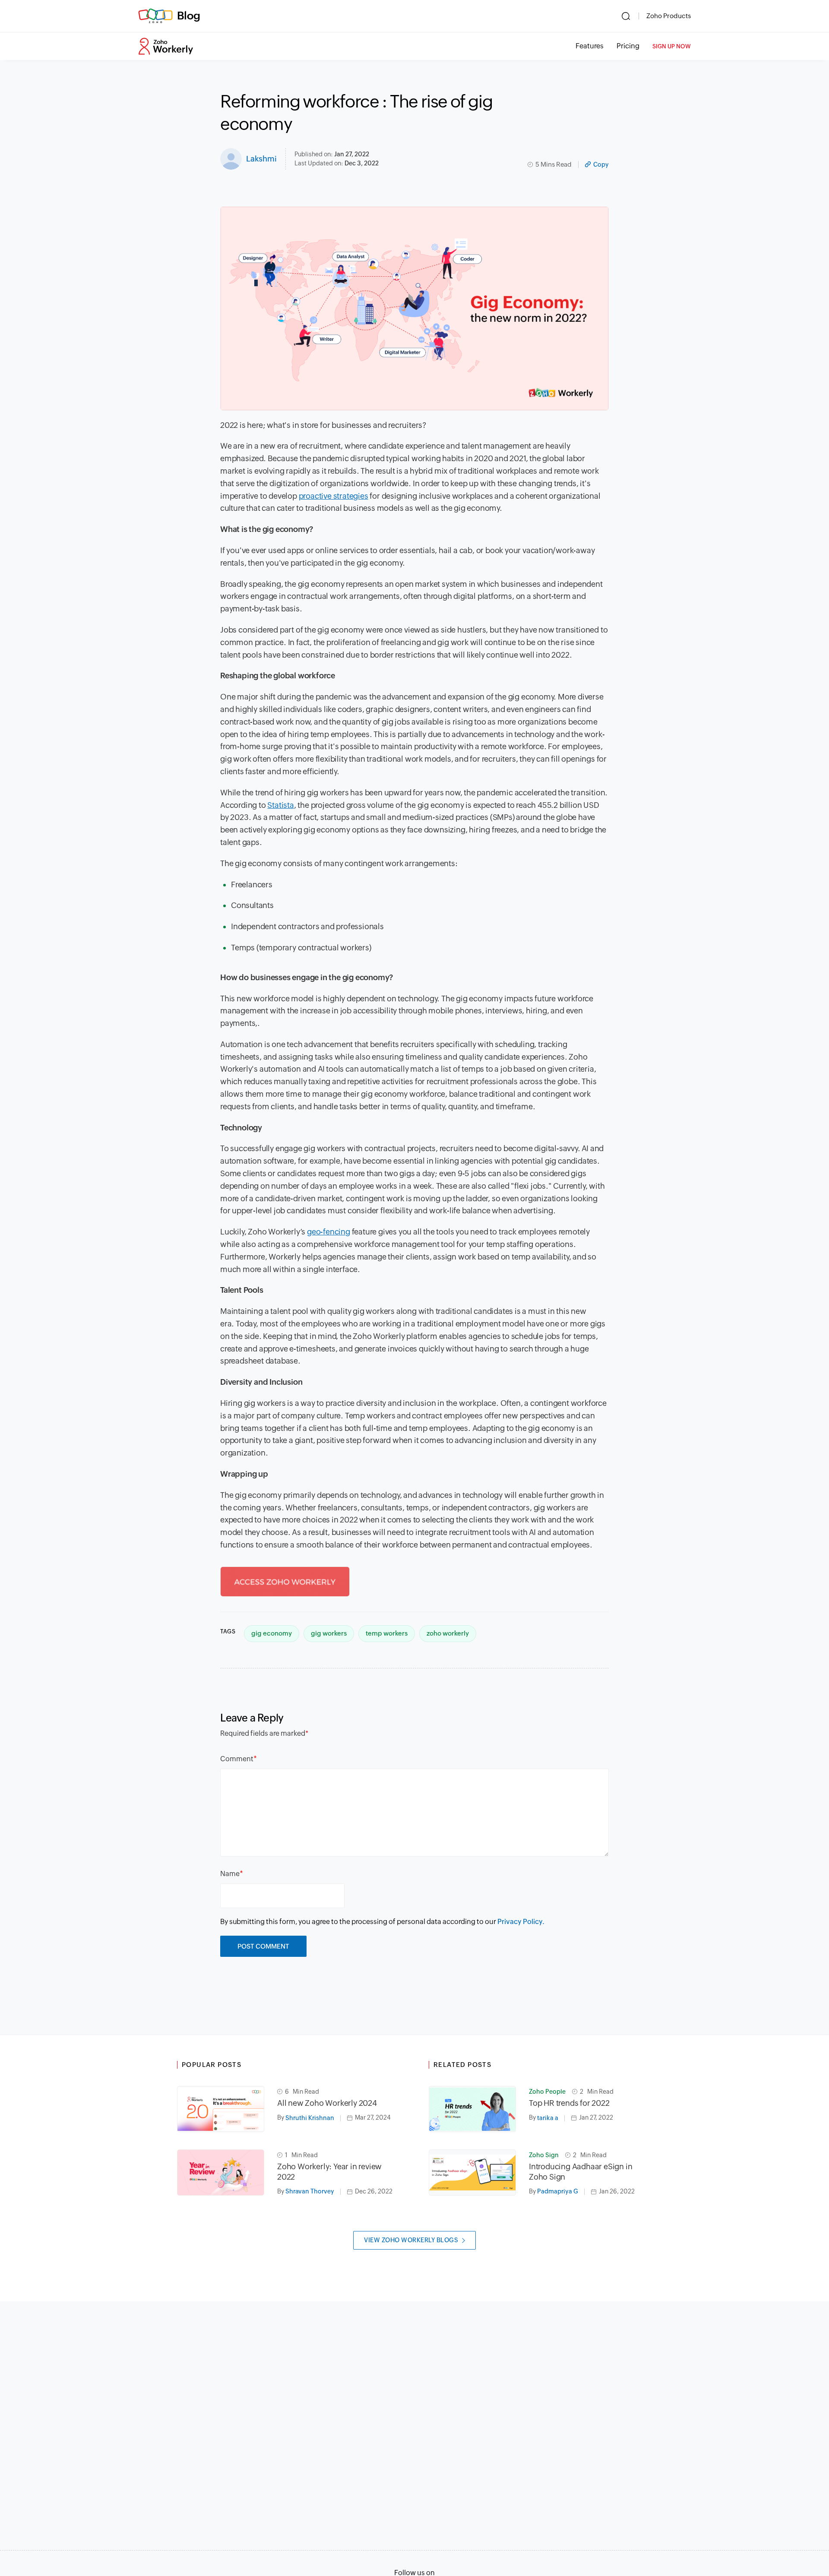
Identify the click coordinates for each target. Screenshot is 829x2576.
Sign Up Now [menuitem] (672, 46)
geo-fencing (329, 1232)
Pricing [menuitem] (628, 46)
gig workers (329, 1633)
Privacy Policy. (521, 1922)
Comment (237, 1759)
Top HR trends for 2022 (569, 2103)
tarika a (548, 2118)
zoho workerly (448, 1633)
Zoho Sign (544, 2155)
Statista (280, 805)
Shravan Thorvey (310, 2191)
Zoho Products (669, 16)
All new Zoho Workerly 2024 (327, 2103)
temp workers (387, 1633)
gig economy (272, 1633)
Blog (189, 16)
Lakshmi (261, 159)
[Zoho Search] (626, 16)
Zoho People (547, 2092)
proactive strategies (334, 496)
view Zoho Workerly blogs (411, 2240)
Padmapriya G (558, 2191)
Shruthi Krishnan (310, 2118)
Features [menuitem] (590, 46)
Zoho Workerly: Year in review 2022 (329, 2172)
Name (230, 1874)
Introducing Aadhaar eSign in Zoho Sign (581, 2172)
